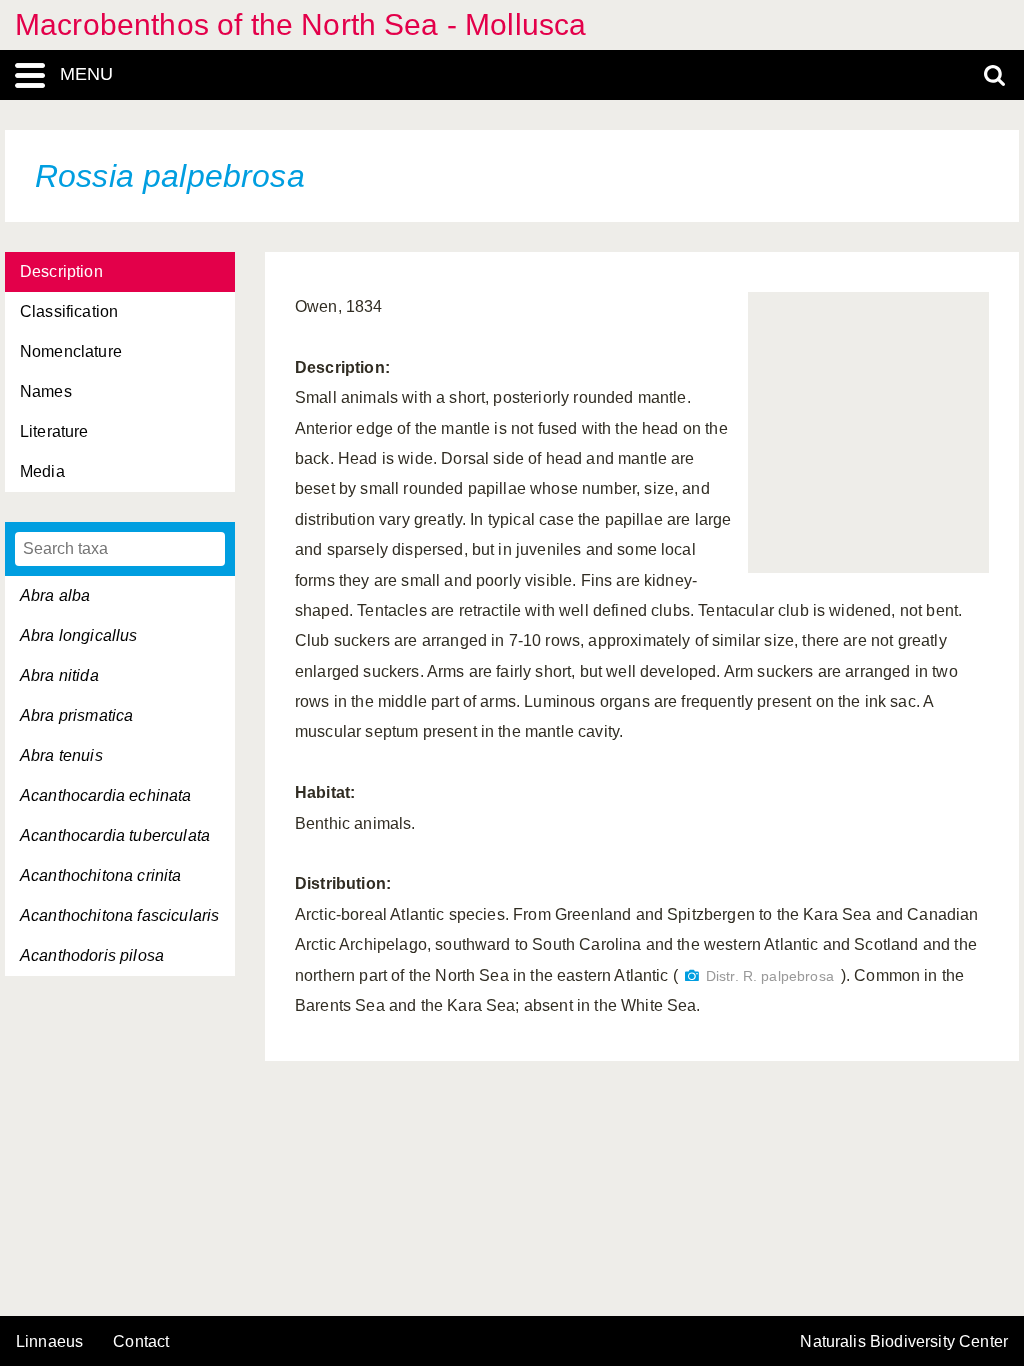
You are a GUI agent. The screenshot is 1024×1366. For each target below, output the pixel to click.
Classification (69, 311)
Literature (54, 431)
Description (61, 271)
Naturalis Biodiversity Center (904, 1342)
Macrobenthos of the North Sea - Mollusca (300, 24)
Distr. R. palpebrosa (770, 976)
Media (42, 471)
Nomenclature (71, 351)
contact (141, 1341)
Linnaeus (49, 1342)
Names (46, 391)
